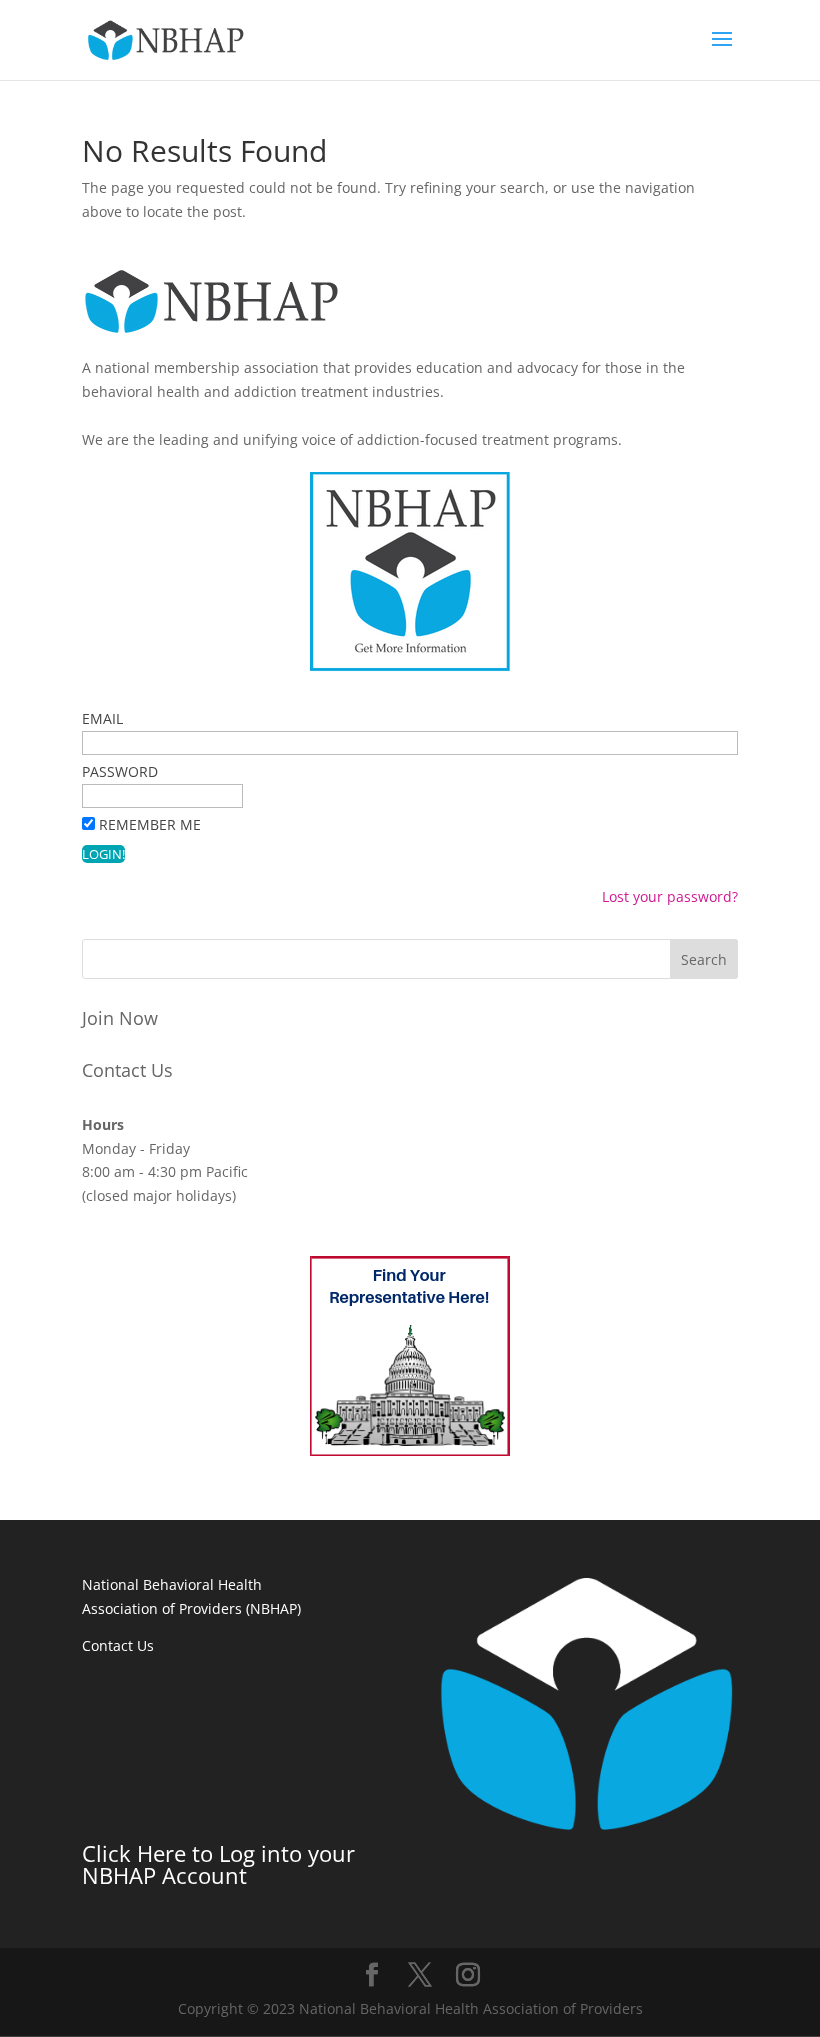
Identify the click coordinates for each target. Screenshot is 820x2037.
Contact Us (127, 1070)
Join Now (120, 1018)
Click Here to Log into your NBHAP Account (218, 1864)
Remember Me (150, 824)
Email (102, 718)
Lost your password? (670, 896)
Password (120, 771)
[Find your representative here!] (410, 1450)
